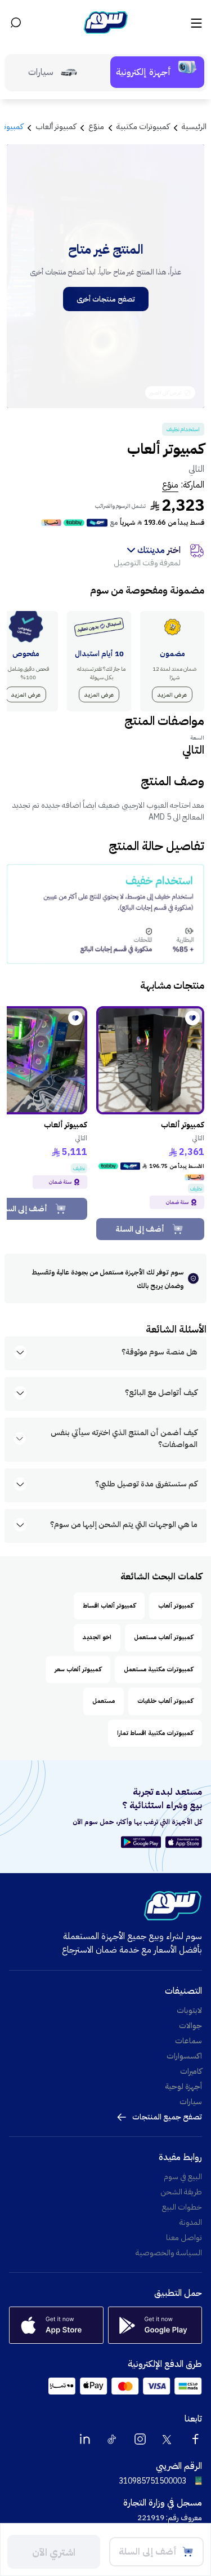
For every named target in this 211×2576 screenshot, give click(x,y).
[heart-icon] (192, 1018)
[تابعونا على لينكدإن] (85, 2439)
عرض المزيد (172, 695)
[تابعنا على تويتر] (168, 2439)
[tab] (157, 72)
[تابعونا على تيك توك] (113, 2439)
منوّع (170, 485)
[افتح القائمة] (195, 23)
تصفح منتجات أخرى (106, 299)
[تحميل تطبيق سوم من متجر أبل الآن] (184, 1842)
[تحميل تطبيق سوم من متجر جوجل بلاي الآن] (143, 1842)
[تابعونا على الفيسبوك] (195, 2439)
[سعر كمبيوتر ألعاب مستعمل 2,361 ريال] (150, 1060)
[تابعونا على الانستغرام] (140, 2439)
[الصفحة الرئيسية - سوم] (106, 23)
